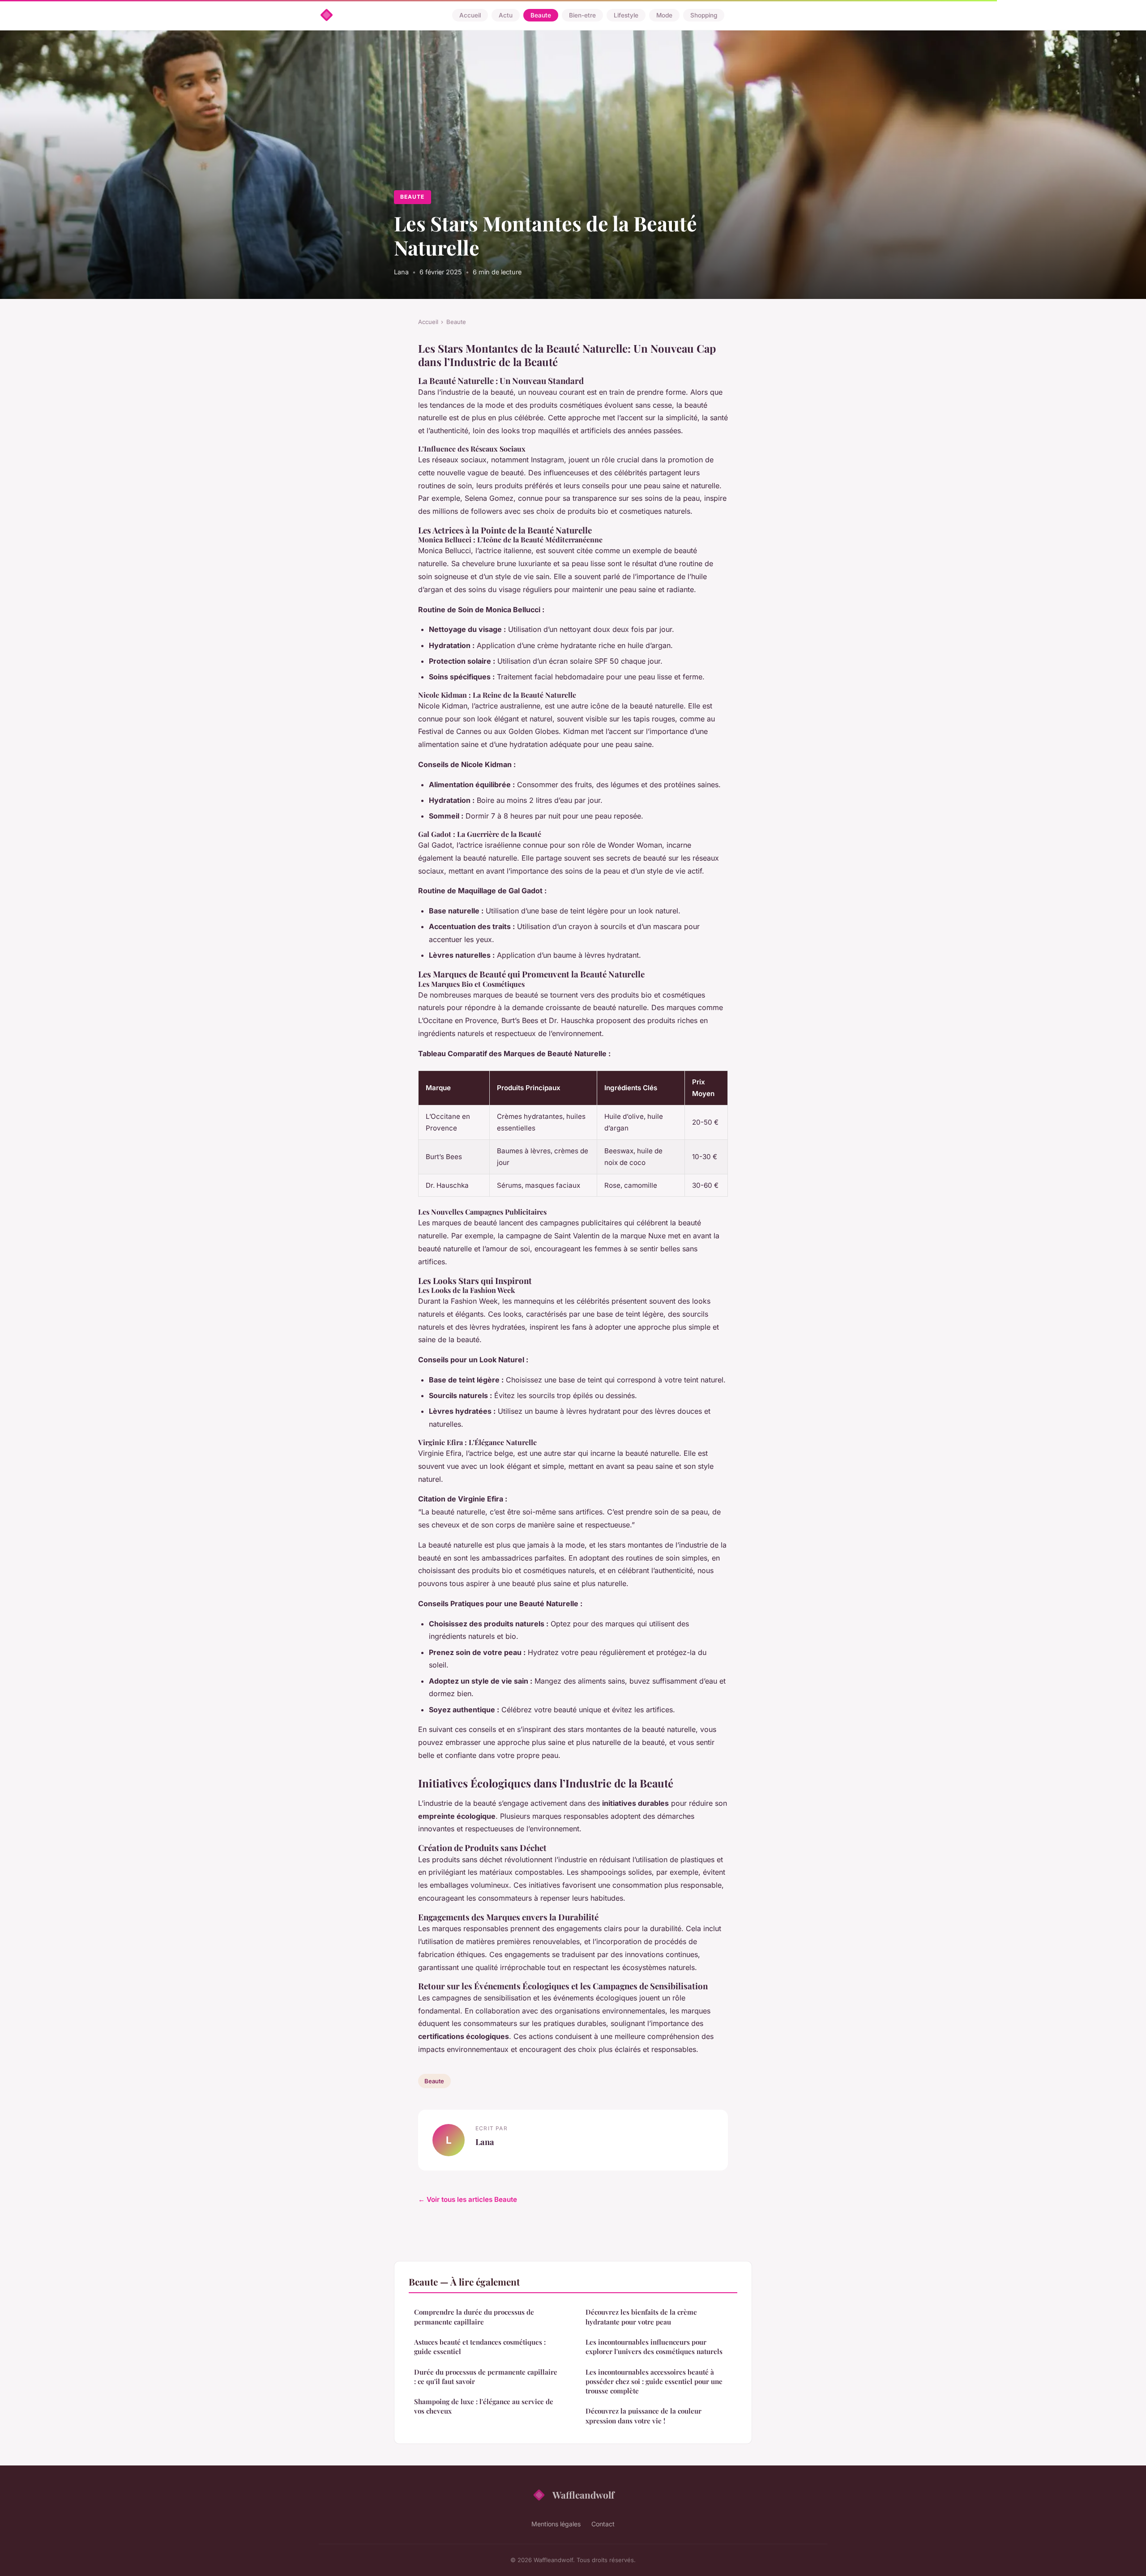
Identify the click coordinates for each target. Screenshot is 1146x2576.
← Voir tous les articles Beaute (468, 2199)
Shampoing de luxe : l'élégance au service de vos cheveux (484, 2406)
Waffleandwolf (583, 2495)
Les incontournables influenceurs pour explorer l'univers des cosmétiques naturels (654, 2347)
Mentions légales (556, 2524)
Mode (664, 15)
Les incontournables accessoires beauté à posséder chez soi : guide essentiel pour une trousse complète (654, 2382)
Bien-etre (582, 15)
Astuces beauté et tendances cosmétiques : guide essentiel (480, 2347)
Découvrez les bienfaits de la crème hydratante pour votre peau (641, 2317)
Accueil (470, 15)
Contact (603, 2524)
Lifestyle (626, 15)
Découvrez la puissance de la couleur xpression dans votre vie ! (644, 2416)
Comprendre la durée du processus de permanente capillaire (474, 2317)
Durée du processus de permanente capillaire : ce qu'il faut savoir (486, 2377)
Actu (506, 15)
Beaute (541, 15)
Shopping (704, 15)
